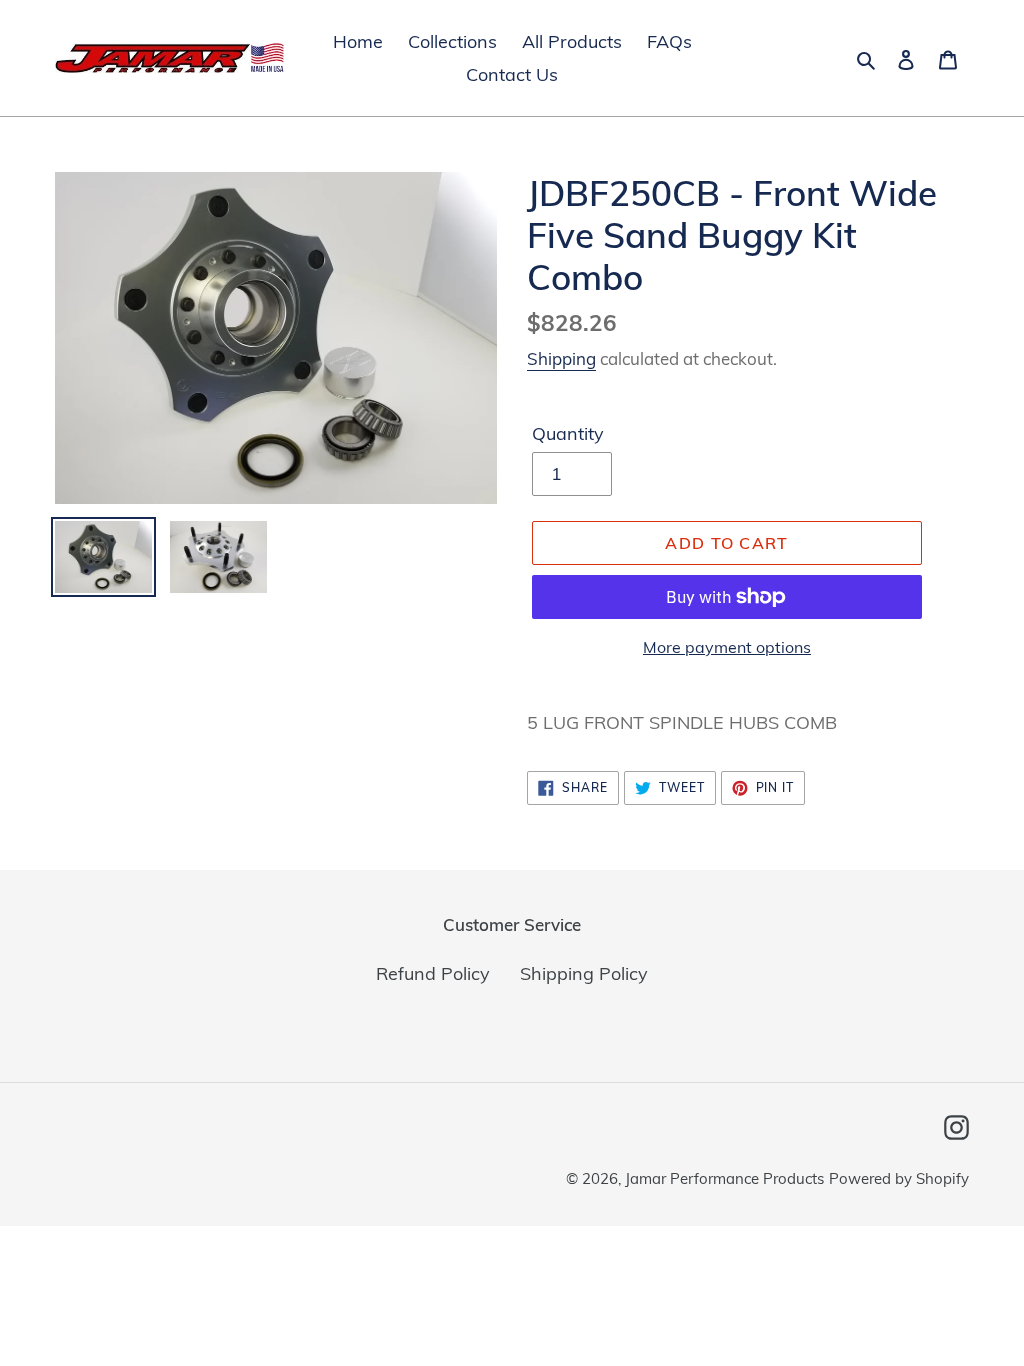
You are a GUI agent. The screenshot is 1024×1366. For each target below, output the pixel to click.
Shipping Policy (584, 973)
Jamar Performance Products (724, 1178)
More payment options (727, 647)
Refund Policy (433, 973)
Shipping (561, 358)
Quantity (568, 433)
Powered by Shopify (899, 1178)
